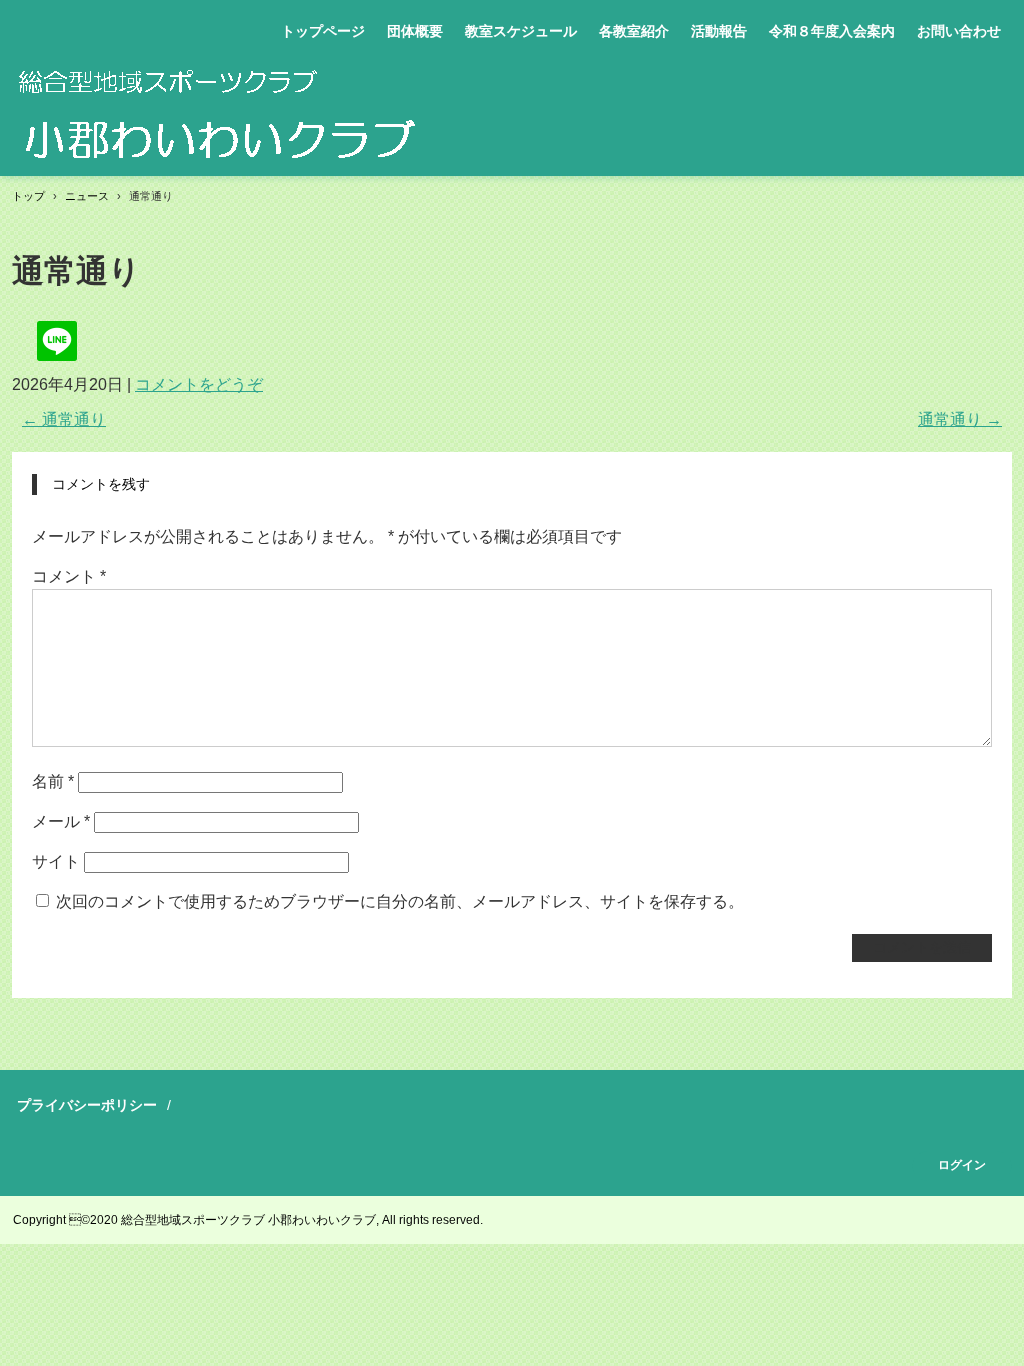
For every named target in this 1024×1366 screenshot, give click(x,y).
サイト (56, 861)
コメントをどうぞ (199, 384)
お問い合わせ (959, 31)
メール (61, 821)
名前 (53, 781)
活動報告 (719, 31)
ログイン (962, 1165)
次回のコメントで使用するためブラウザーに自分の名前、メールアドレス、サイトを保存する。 (400, 901)
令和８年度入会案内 (832, 31)
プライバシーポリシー (87, 1105)
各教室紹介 (634, 31)
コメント (69, 576)
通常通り (64, 419)
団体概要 (415, 31)
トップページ (323, 31)
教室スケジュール (521, 31)
